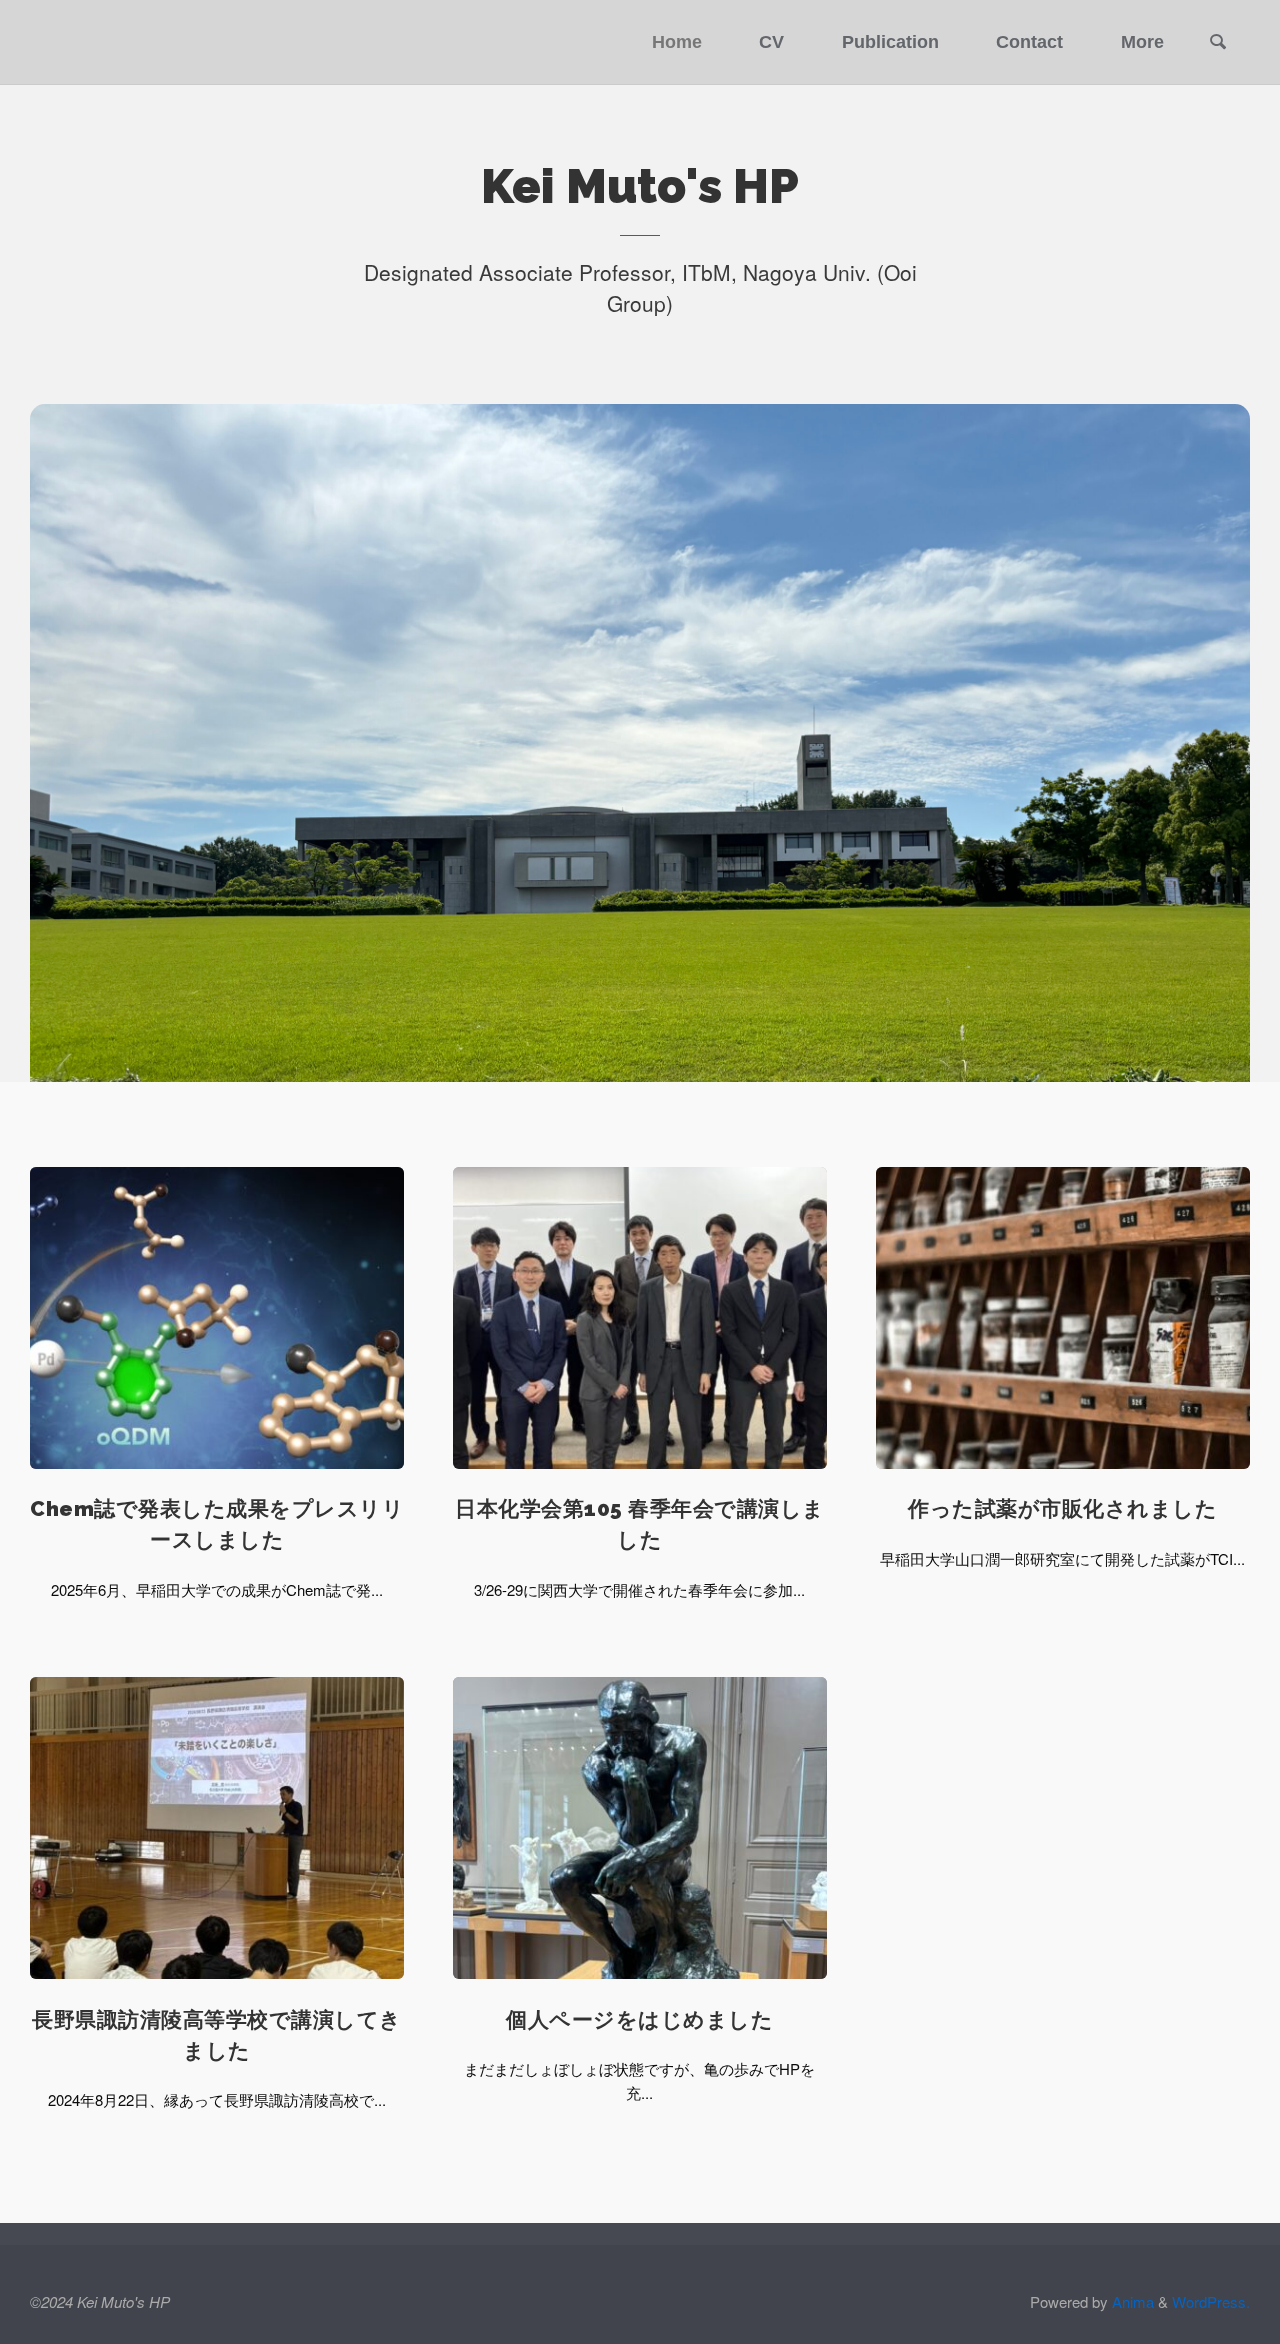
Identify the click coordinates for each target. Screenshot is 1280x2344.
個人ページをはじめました (639, 2020)
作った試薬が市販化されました (1062, 1509)
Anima (1131, 2301)
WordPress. (1211, 2301)
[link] (1218, 44)
